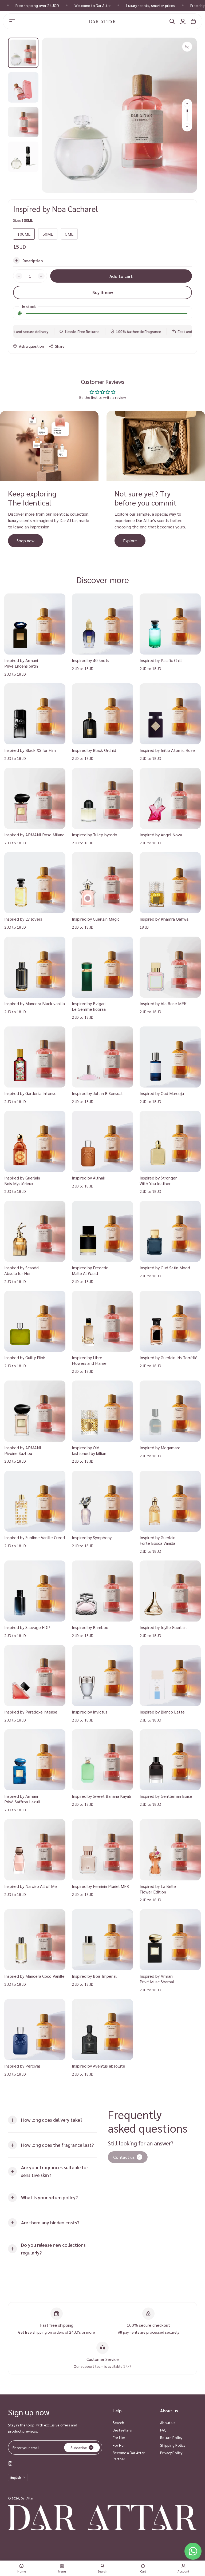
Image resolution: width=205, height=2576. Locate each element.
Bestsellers (122, 2430)
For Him (119, 2437)
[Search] (172, 21)
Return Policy (171, 2437)
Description (33, 260)
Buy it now (103, 292)
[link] (128, 2157)
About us (168, 2422)
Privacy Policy (171, 2453)
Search (118, 2422)
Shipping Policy (173, 2445)
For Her (119, 2445)
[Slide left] (187, 104)
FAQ (163, 2430)
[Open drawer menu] (12, 21)
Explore (130, 541)
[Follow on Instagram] (10, 2463)
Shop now (25, 541)
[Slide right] (187, 126)
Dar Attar (27, 2498)
